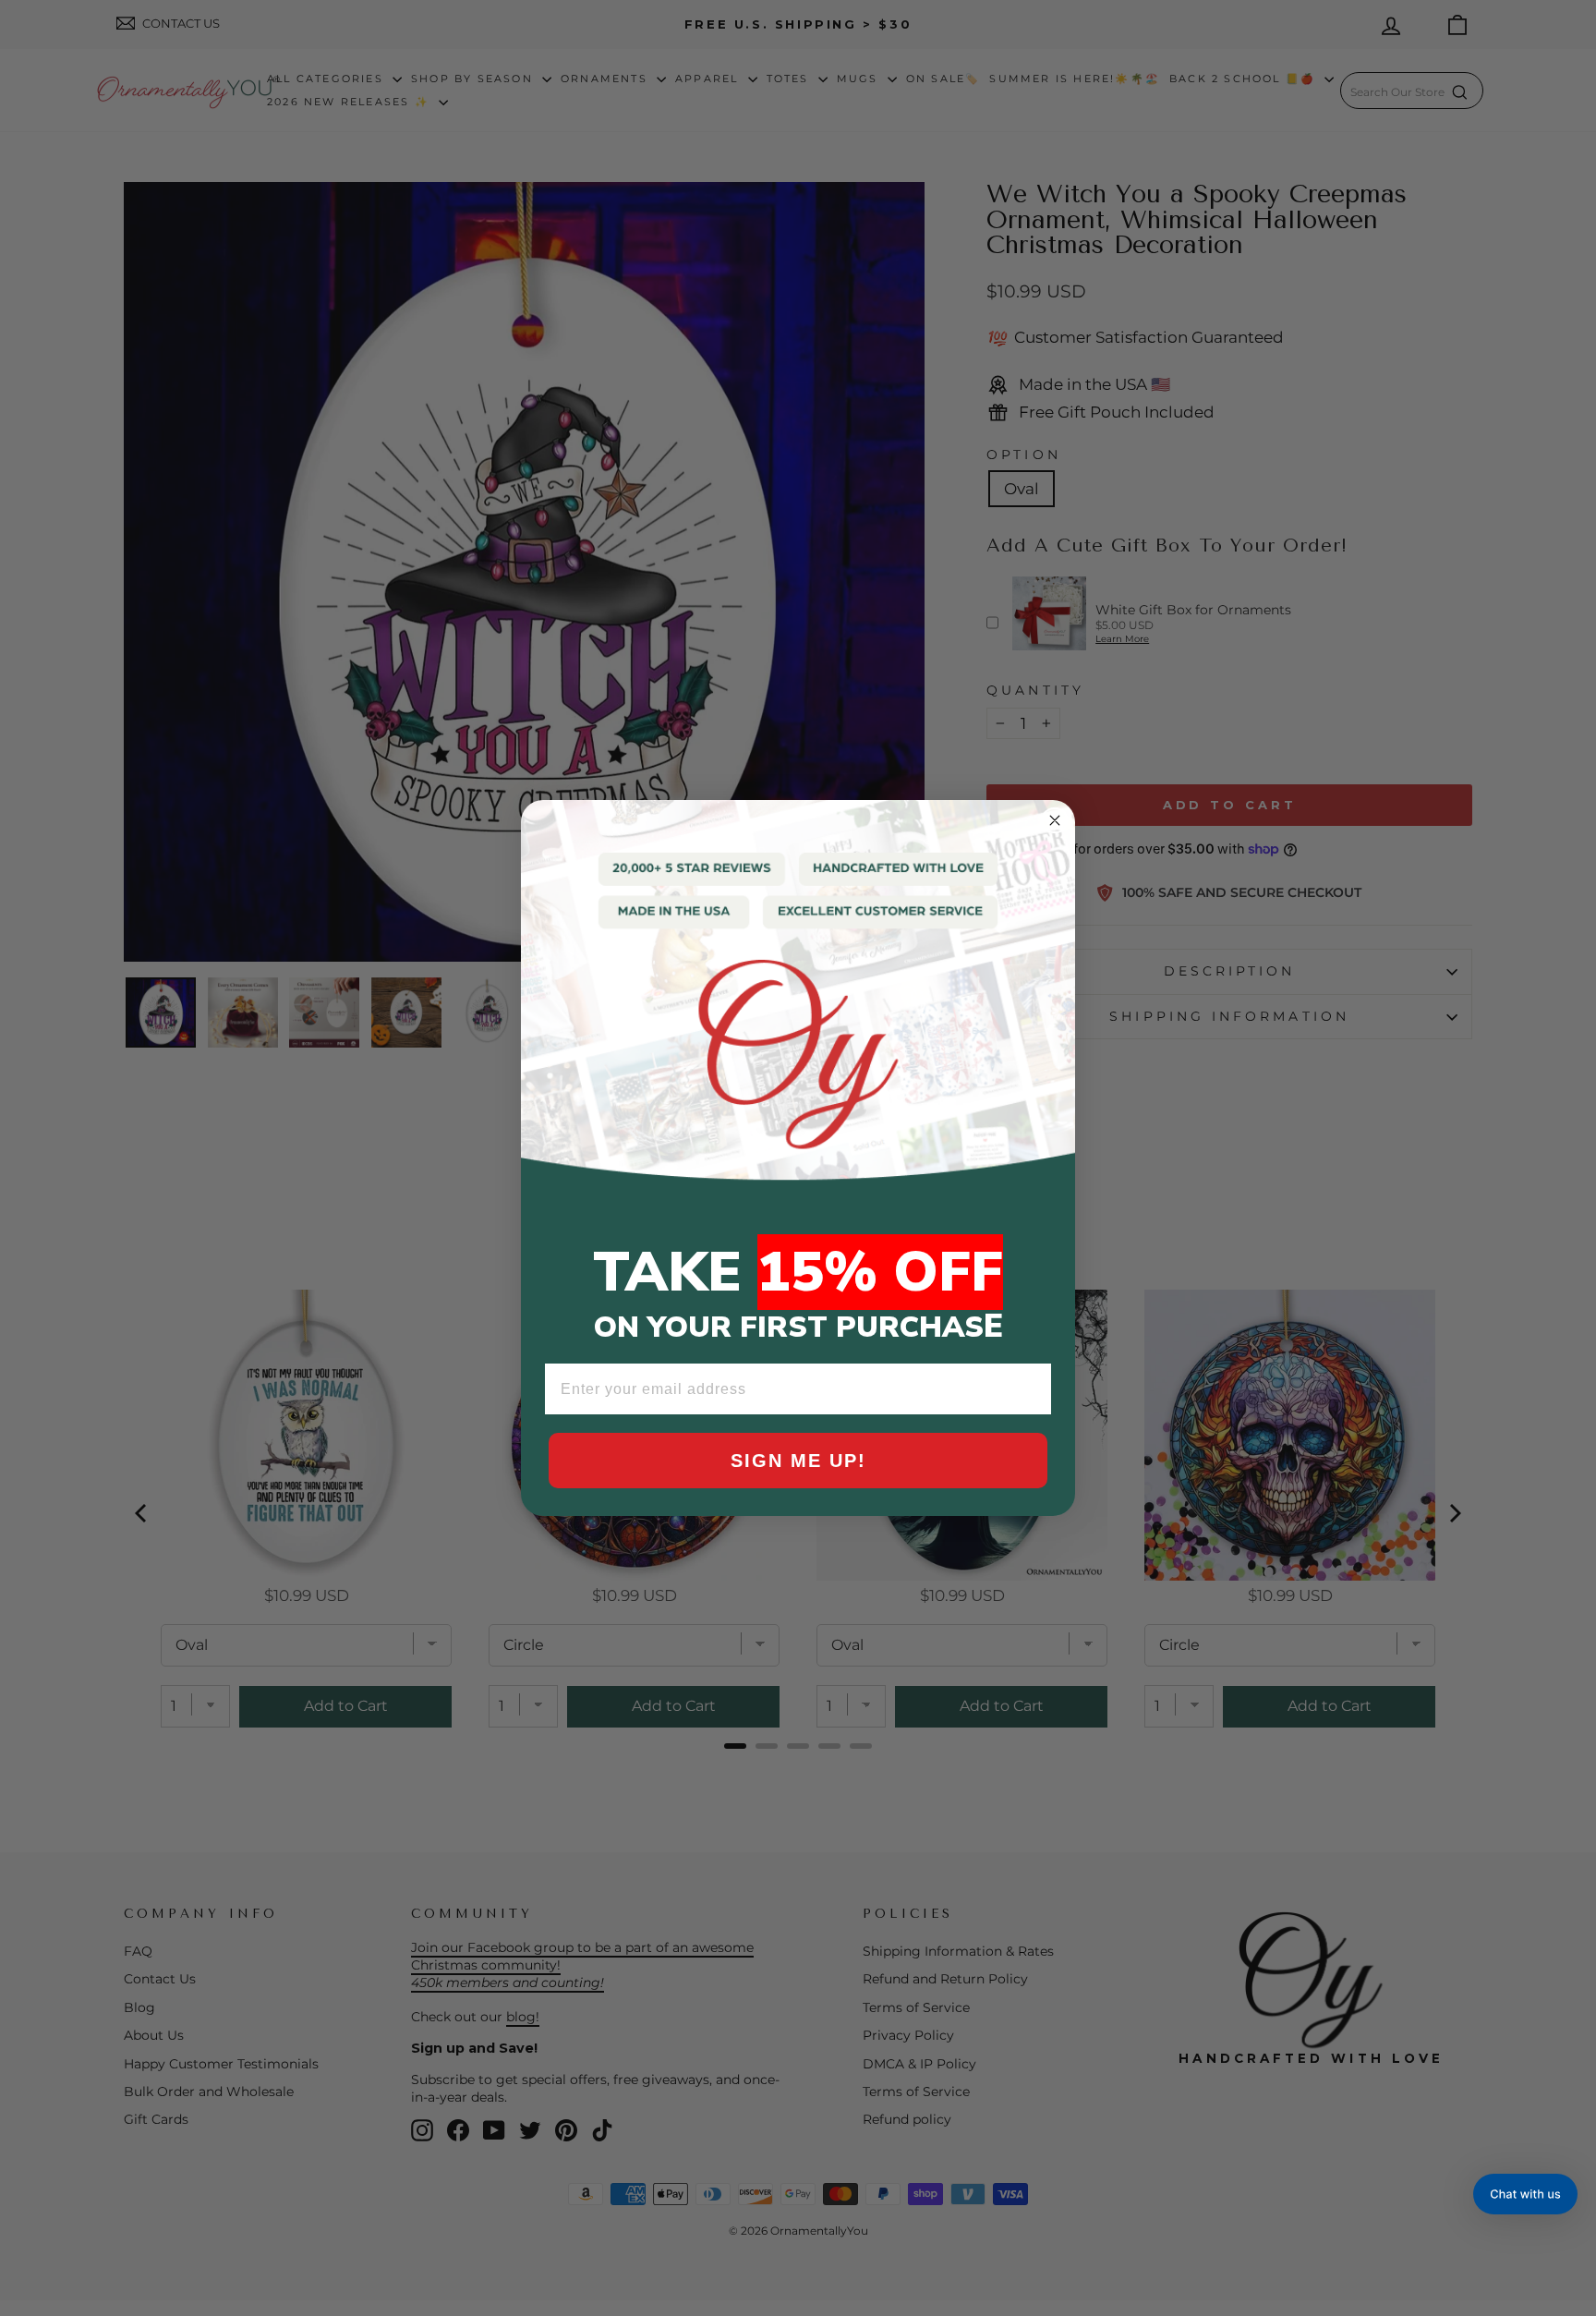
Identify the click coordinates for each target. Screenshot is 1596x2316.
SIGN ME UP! (798, 1461)
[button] (1525, 2194)
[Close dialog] (1055, 820)
